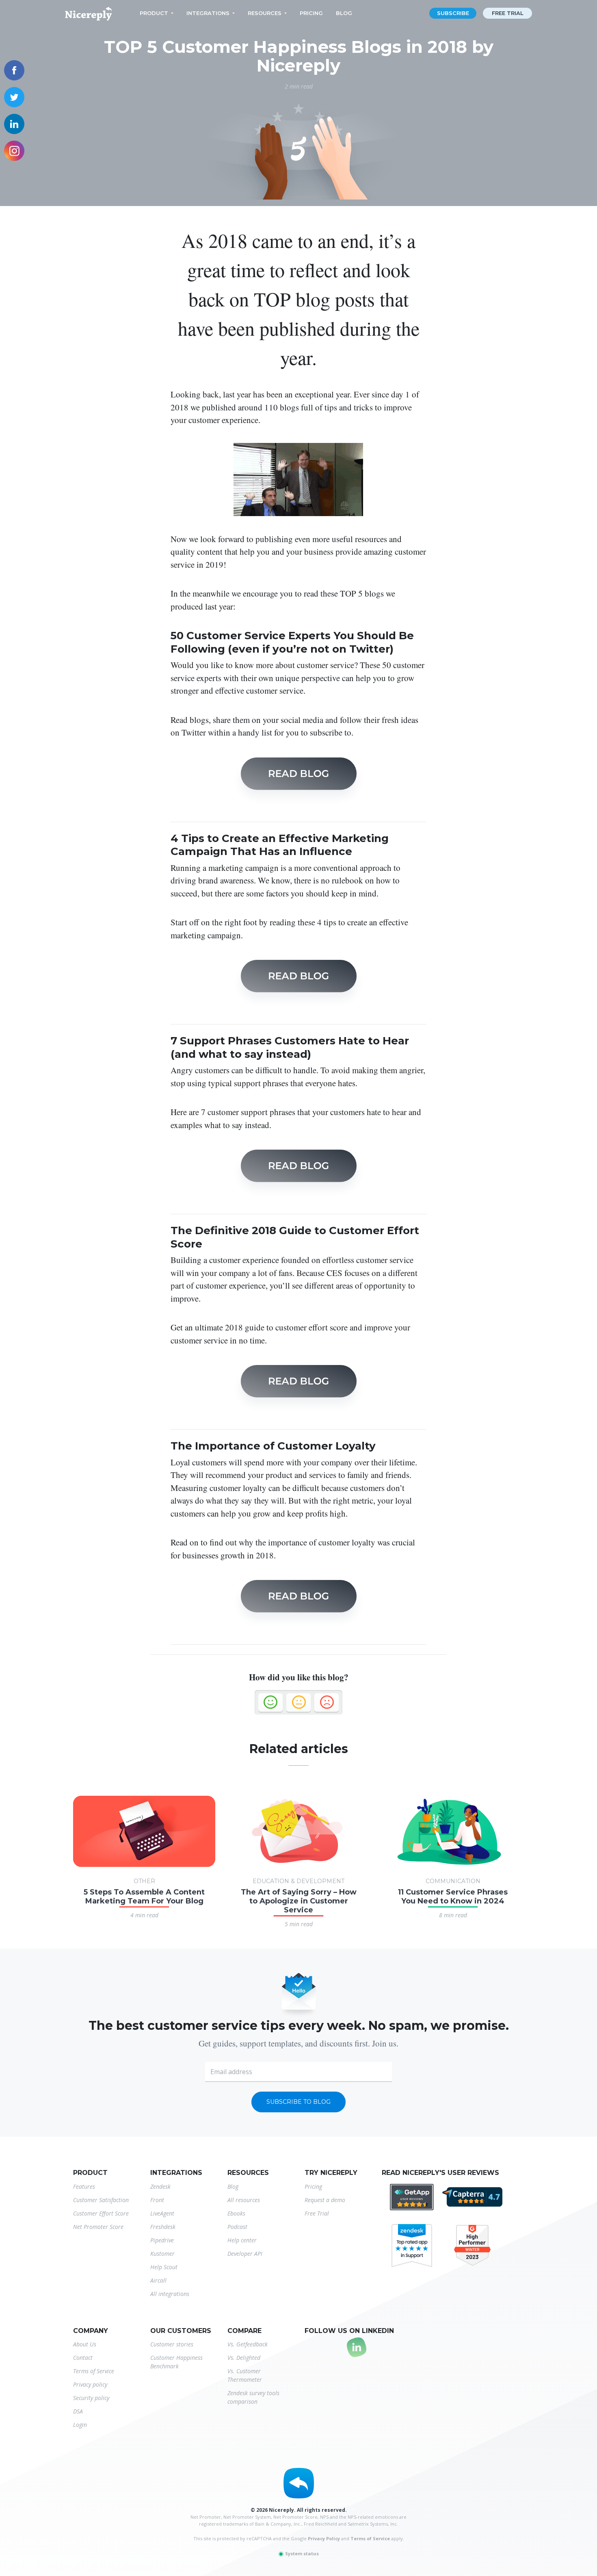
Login (80, 2425)
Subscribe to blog (298, 2102)
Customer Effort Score (101, 2213)
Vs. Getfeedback (248, 2344)
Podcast (237, 2227)
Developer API (245, 2254)
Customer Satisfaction (101, 2200)
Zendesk (160, 2186)
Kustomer (162, 2254)
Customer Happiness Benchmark (176, 2362)
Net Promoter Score (98, 2227)
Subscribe (453, 13)
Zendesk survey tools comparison (253, 2397)
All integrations (170, 2294)
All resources (244, 2200)
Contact (83, 2358)
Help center (242, 2240)
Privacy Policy (324, 2538)
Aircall (158, 2280)
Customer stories (172, 2344)
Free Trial (317, 2213)
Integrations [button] (208, 13)
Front (157, 2200)
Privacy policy (90, 2384)
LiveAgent (162, 2213)
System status (301, 2553)
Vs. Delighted (244, 2358)
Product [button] (154, 13)
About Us (85, 2344)
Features (84, 2186)
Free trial (508, 13)
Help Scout (164, 2267)
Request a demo (325, 2200)
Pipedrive (162, 2240)
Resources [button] (265, 13)
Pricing (311, 13)
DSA (78, 2411)
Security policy (91, 2398)
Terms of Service (94, 2371)
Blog (344, 13)
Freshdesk (163, 2227)
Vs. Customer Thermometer (245, 2375)
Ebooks (236, 2213)
